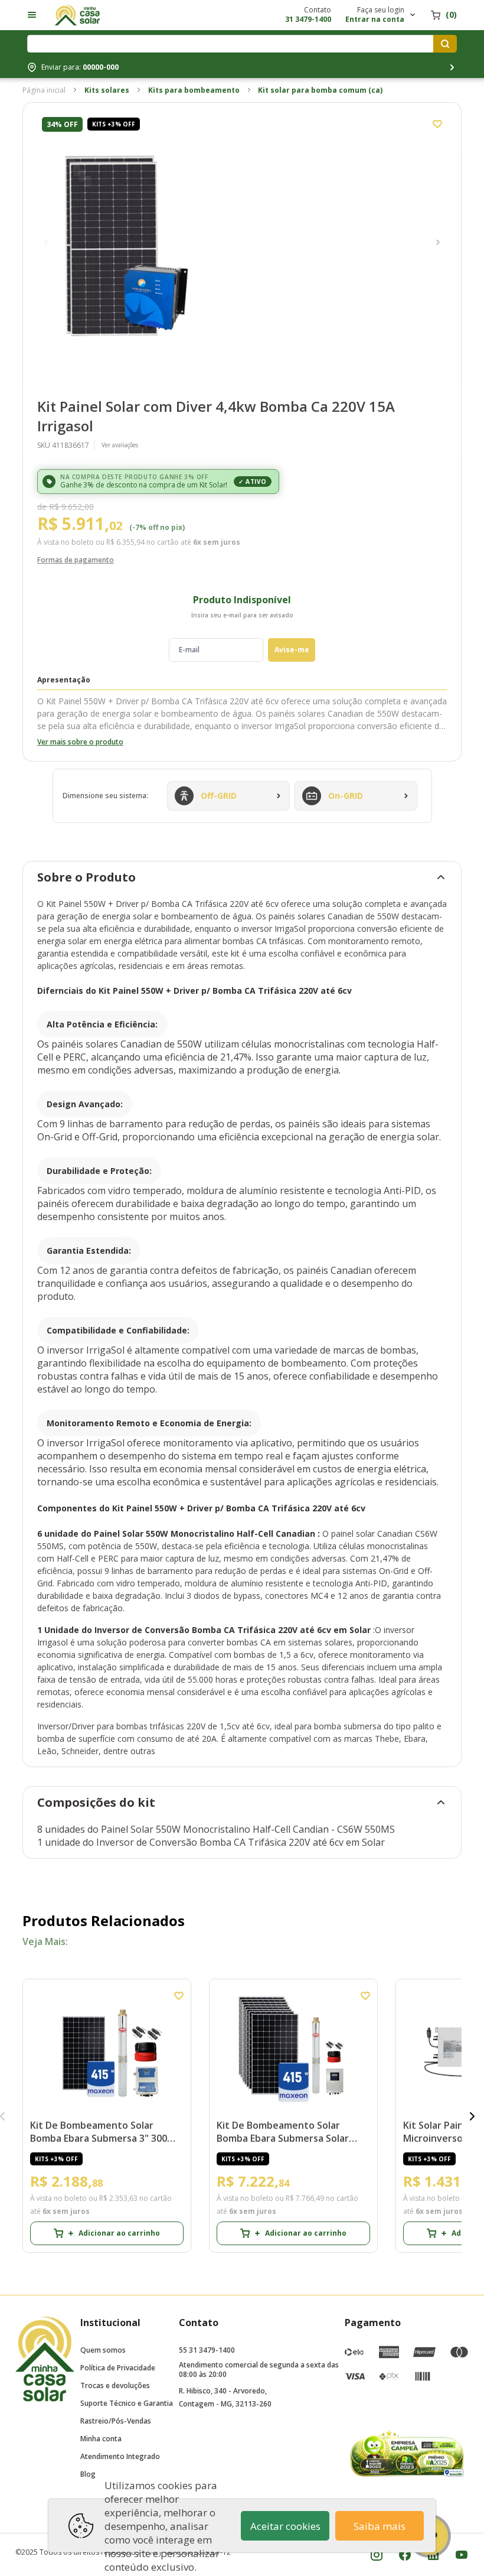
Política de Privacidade (118, 2368)
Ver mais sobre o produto (80, 742)
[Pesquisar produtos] (445, 44)
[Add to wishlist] (437, 124)
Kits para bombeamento (194, 90)
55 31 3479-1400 (207, 2350)
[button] (46, 242)
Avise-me (292, 650)
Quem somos (103, 2350)
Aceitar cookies (285, 2526)
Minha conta (101, 2439)
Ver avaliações (120, 445)
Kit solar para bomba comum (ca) (320, 90)
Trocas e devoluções (115, 2385)
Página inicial (44, 90)
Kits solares (107, 90)
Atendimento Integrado (120, 2456)
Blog (88, 2474)
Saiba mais (380, 2526)
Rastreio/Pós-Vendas (116, 2421)
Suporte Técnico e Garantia (127, 2403)
